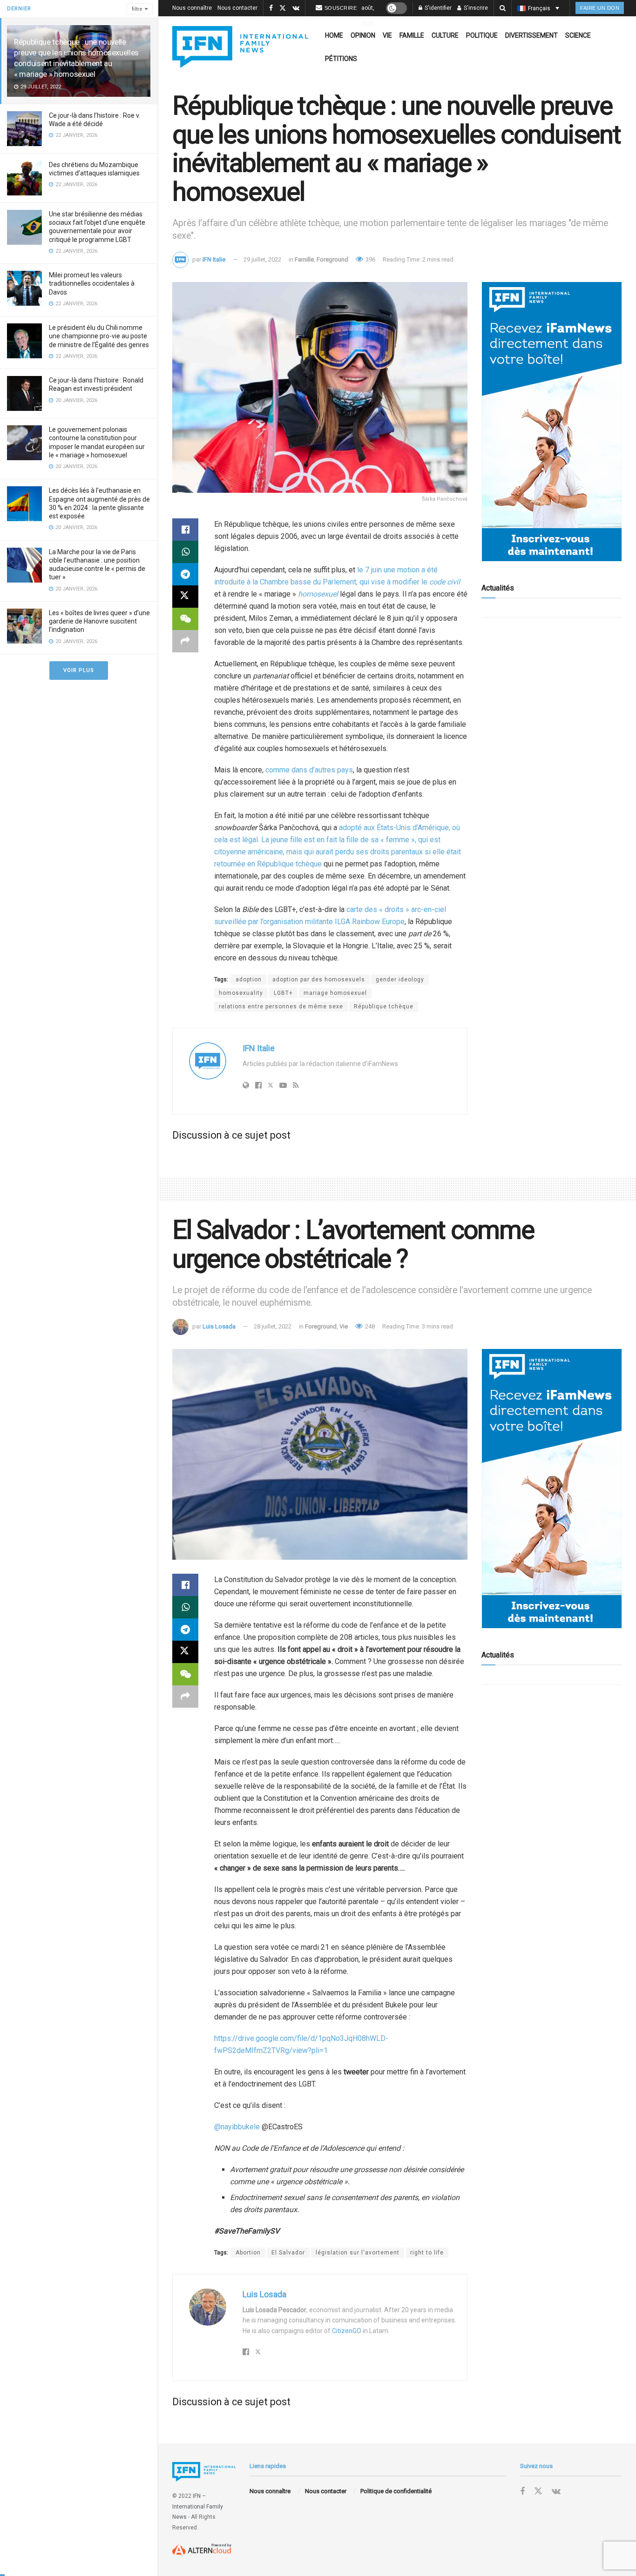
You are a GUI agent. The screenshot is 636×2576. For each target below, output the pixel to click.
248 (369, 1326)
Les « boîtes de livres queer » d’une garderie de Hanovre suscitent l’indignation (99, 621)
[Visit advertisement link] (552, 422)
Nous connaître (192, 8)
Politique (482, 35)
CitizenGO (347, 2331)
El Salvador (288, 2253)
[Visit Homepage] (240, 47)
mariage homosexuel (335, 993)
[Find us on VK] (296, 8)
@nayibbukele (237, 2127)
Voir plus (79, 670)
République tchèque (384, 1006)
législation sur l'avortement (358, 2253)
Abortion (248, 2253)
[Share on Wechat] (185, 619)
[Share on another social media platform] (185, 641)
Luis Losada (219, 1326)
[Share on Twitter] (185, 597)
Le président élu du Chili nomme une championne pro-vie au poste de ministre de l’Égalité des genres (99, 336)
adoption (249, 979)
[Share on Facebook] (185, 530)
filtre (137, 9)
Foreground (332, 259)
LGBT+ (283, 993)
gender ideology (400, 979)
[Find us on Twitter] (283, 8)
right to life (427, 2253)
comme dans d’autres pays (309, 770)
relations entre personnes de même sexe (281, 1006)
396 (370, 259)
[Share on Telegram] (185, 574)
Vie (387, 35)
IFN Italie (214, 259)
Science (578, 35)
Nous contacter (237, 8)
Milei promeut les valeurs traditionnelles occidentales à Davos (92, 283)
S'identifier (437, 8)
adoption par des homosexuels (319, 979)
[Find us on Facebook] (271, 8)
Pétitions (341, 59)
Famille (412, 35)
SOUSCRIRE (341, 8)
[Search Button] (503, 8)
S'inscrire (475, 8)
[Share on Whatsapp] (185, 552)
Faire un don (600, 8)
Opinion (363, 35)
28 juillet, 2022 (273, 1326)
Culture (445, 35)
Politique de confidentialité (396, 2491)
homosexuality (241, 993)
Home (334, 35)
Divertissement (531, 35)
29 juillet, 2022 (262, 259)
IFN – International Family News (198, 2506)
